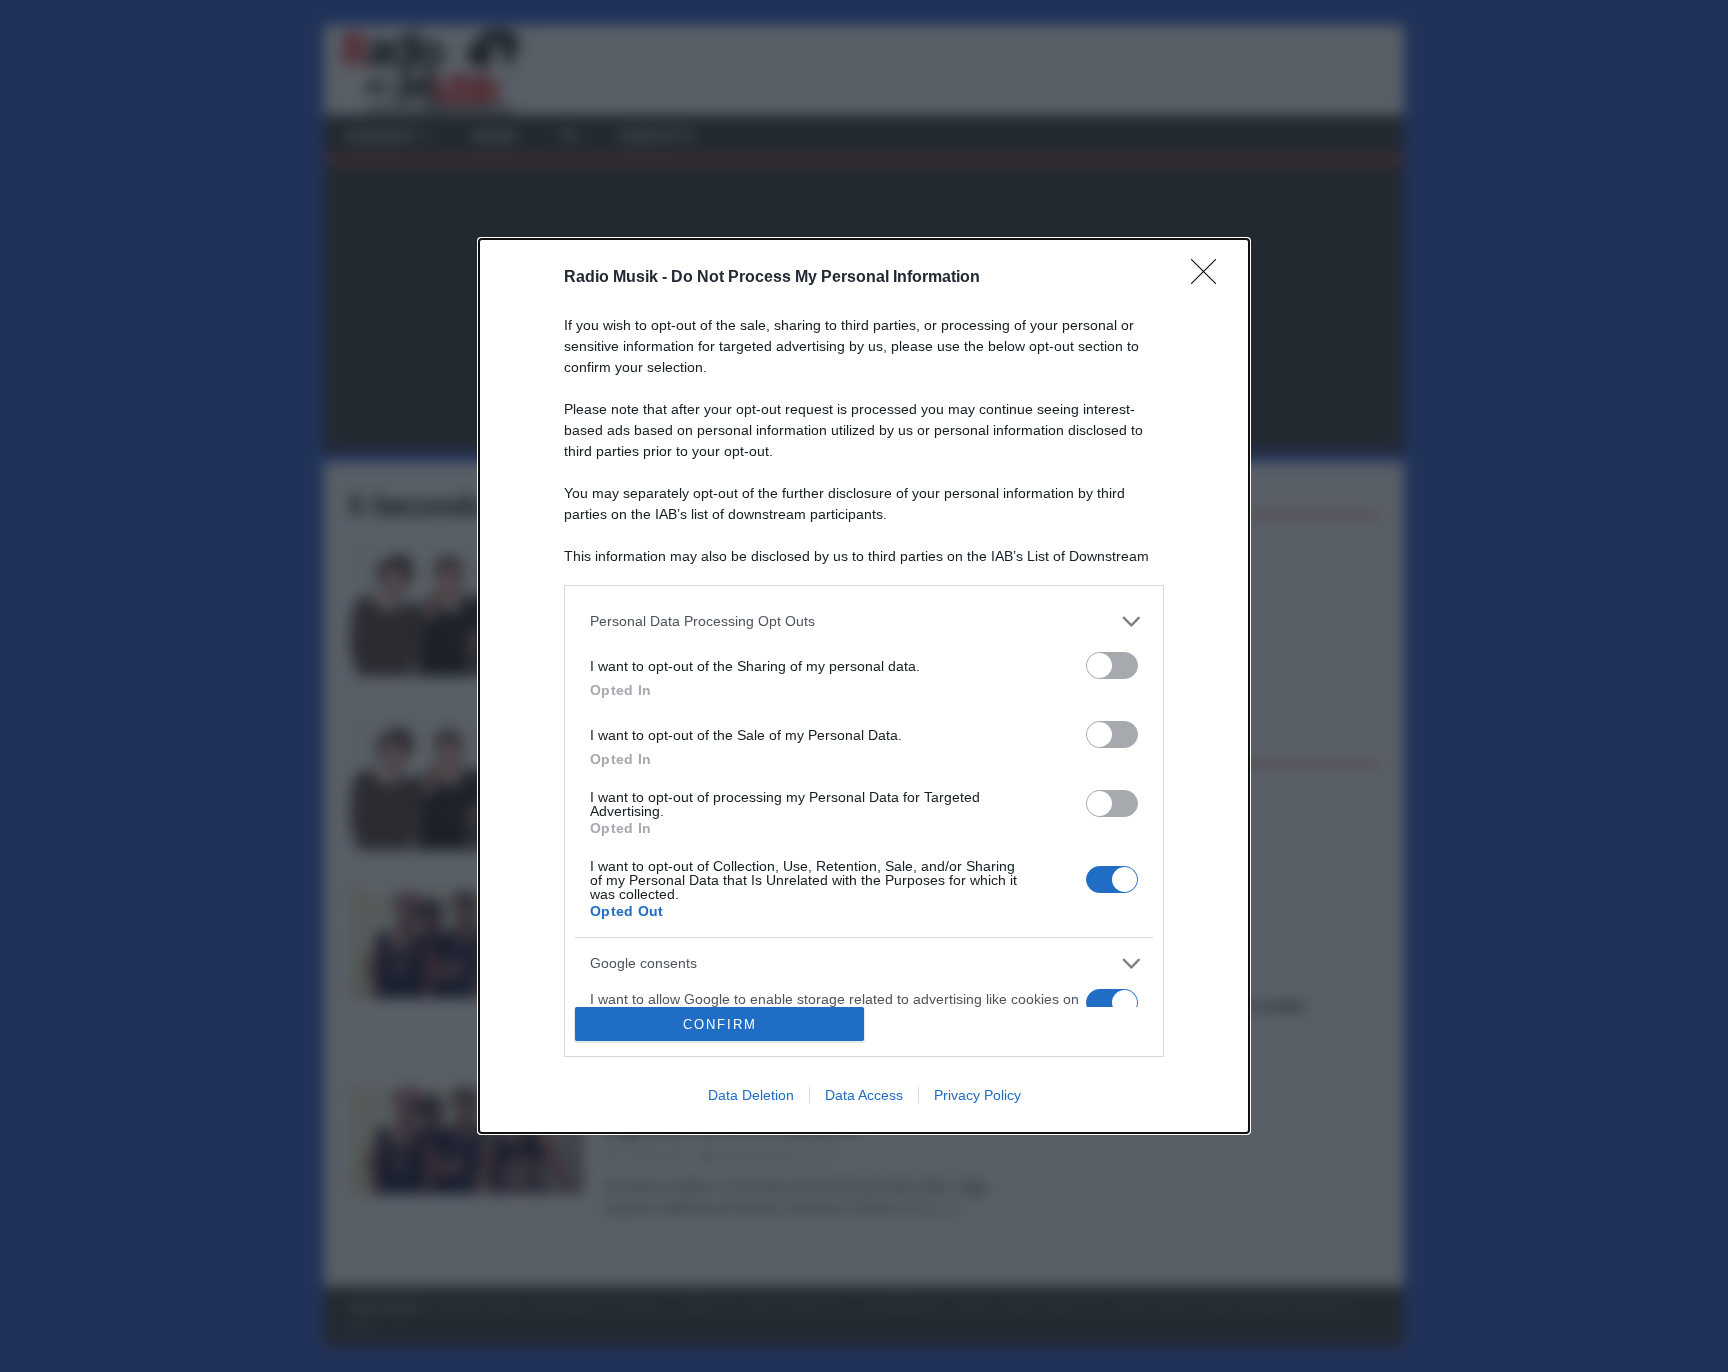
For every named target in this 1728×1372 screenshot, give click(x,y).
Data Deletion (751, 1095)
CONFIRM (720, 1024)
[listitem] (864, 621)
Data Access (864, 1095)
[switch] (1112, 665)
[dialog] (864, 686)
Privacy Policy (977, 1095)
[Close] (1210, 278)
